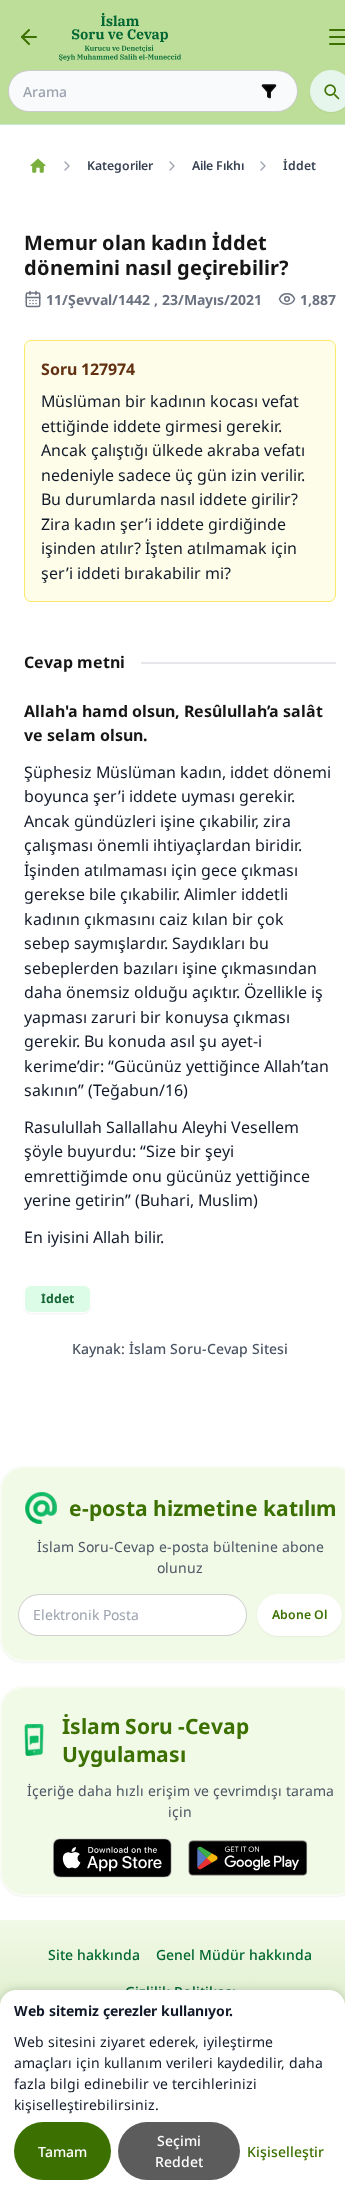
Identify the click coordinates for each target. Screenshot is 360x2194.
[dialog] (172, 2092)
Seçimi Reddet (179, 2151)
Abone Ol (299, 1614)
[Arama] (331, 91)
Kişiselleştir (285, 2151)
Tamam (62, 2151)
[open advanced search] (269, 91)
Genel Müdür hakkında (234, 1954)
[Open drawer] (338, 37)
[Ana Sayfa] (37, 166)
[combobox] (139, 91)
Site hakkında (94, 1954)
